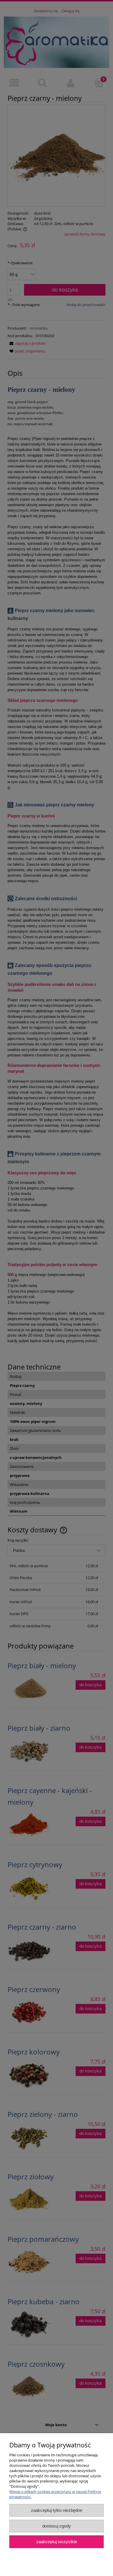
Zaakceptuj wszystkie (57, 2542)
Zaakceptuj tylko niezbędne (57, 2510)
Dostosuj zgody (57, 2526)
